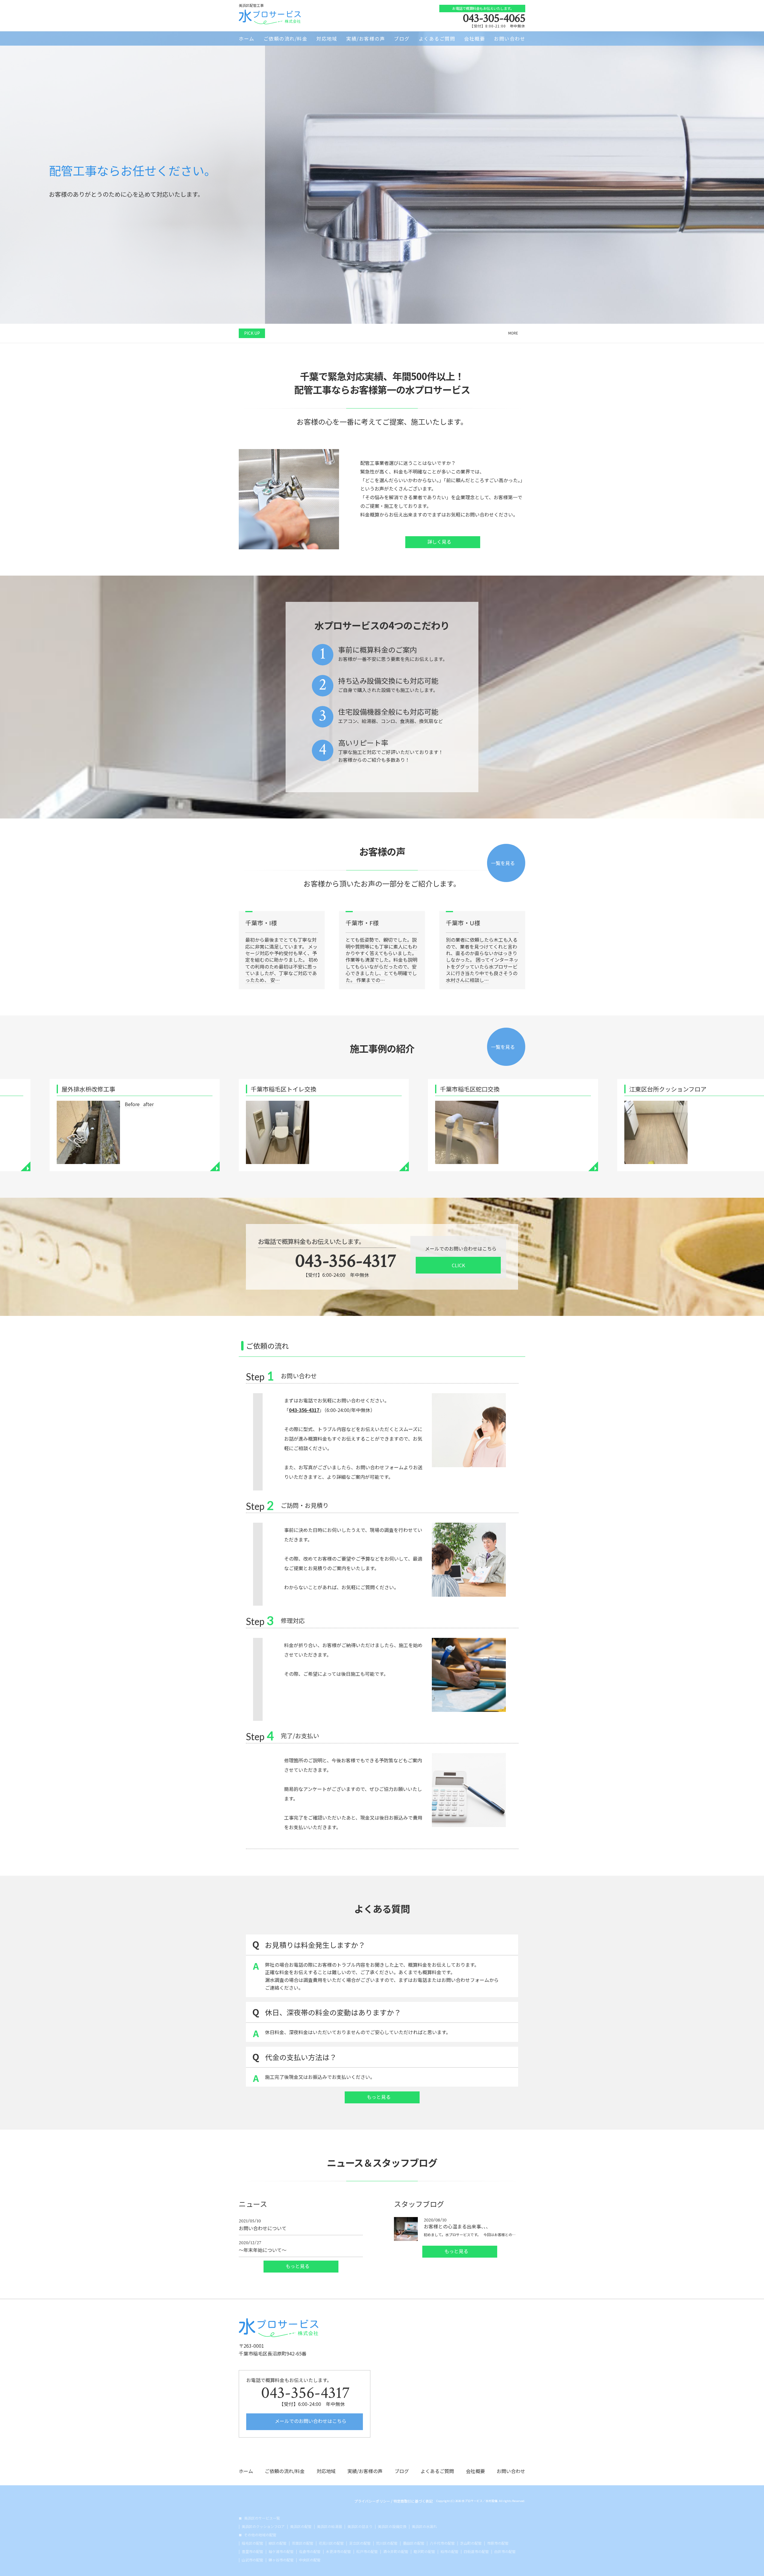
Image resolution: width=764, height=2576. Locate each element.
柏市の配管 (449, 2552)
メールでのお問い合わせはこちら (310, 2421)
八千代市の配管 (442, 2543)
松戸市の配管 (367, 2552)
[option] (382, 286)
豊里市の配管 (252, 2552)
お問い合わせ (510, 38)
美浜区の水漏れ (424, 2526)
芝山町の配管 (471, 2543)
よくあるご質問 (437, 38)
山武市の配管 (252, 2560)
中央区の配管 (310, 2560)
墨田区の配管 (414, 2543)
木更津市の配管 (338, 2552)
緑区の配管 (278, 2543)
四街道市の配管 (476, 2552)
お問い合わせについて (263, 2225)
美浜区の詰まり (360, 2526)
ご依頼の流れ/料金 (286, 38)
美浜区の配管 (301, 2526)
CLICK (458, 1265)
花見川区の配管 (331, 2543)
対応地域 (327, 38)
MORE (513, 333)
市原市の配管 (498, 2543)
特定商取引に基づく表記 (413, 2501)
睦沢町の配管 (424, 2552)
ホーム (247, 38)
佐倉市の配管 (310, 2552)
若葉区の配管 (303, 2543)
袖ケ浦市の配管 (281, 2552)
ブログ (402, 38)
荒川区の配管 (387, 2543)
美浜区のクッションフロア (263, 2526)
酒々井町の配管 (396, 2552)
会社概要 (475, 38)
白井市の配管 (505, 2552)
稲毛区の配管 (252, 2543)
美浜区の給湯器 (329, 2526)
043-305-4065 (494, 18)
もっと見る (379, 2097)
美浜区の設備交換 (392, 2526)
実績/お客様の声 (366, 38)
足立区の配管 (360, 2543)
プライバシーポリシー (372, 2501)
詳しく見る (440, 542)
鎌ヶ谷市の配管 (281, 2560)
